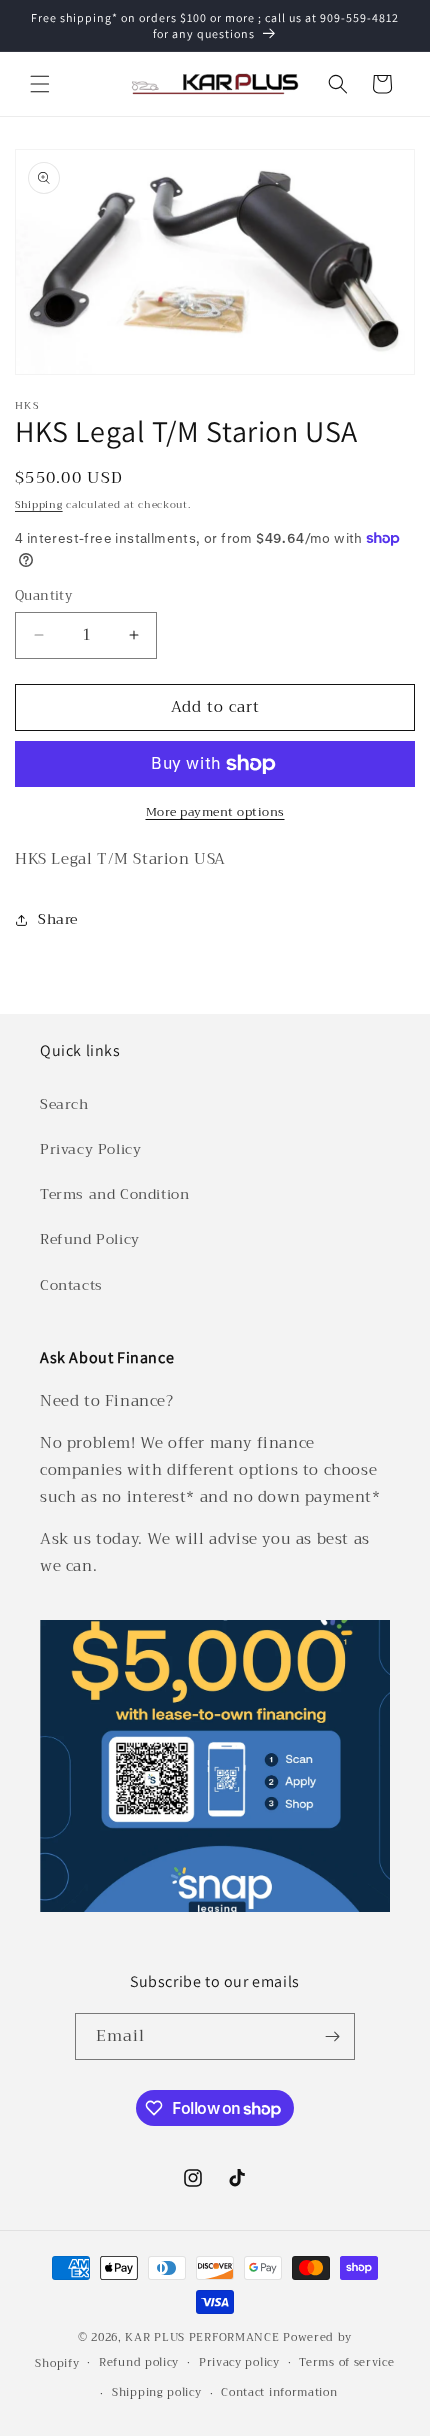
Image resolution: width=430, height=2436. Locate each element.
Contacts (71, 1285)
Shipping (39, 504)
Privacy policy (239, 2362)
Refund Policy (90, 1239)
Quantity (43, 596)
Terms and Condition (114, 1194)
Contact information (279, 2392)
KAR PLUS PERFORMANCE (202, 2337)
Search (64, 1104)
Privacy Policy (90, 1149)
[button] (40, 84)
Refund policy (139, 2362)
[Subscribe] (332, 2036)
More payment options (215, 812)
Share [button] (58, 919)
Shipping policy (157, 2392)
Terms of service (346, 2362)
